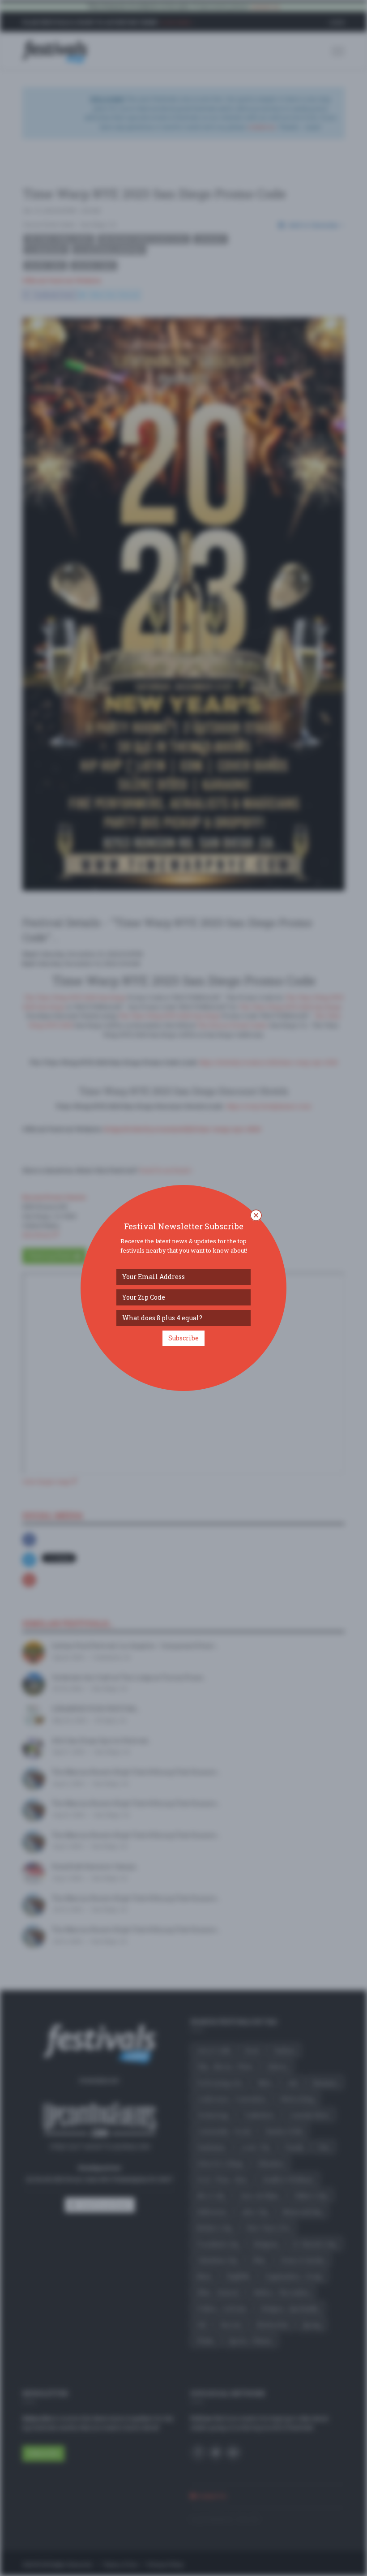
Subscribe (183, 1338)
